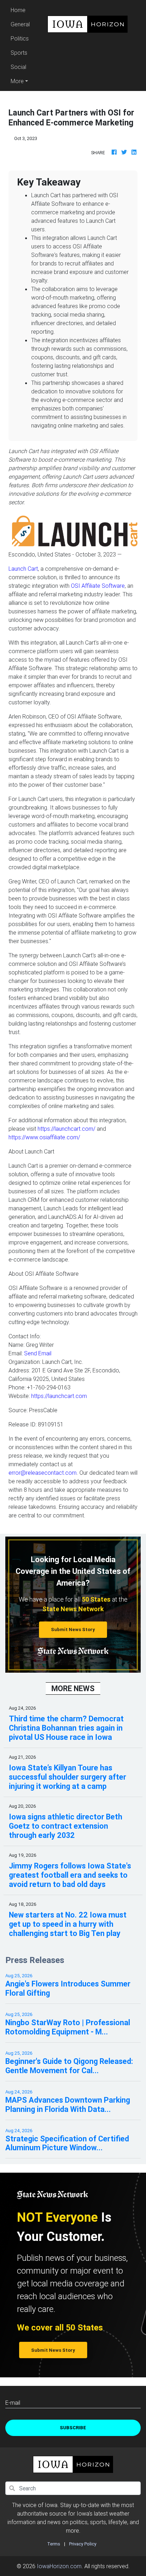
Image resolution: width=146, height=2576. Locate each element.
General (20, 24)
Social (18, 67)
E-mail (13, 2403)
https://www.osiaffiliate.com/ (44, 1137)
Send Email (38, 1353)
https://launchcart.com (59, 1396)
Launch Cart (23, 569)
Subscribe (73, 2428)
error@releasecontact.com (43, 1473)
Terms (54, 2544)
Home (21, 10)
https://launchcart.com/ (66, 1129)
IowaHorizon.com (59, 2566)
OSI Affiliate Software (98, 586)
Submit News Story (73, 1630)
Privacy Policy (83, 2544)
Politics (20, 38)
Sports (19, 53)
